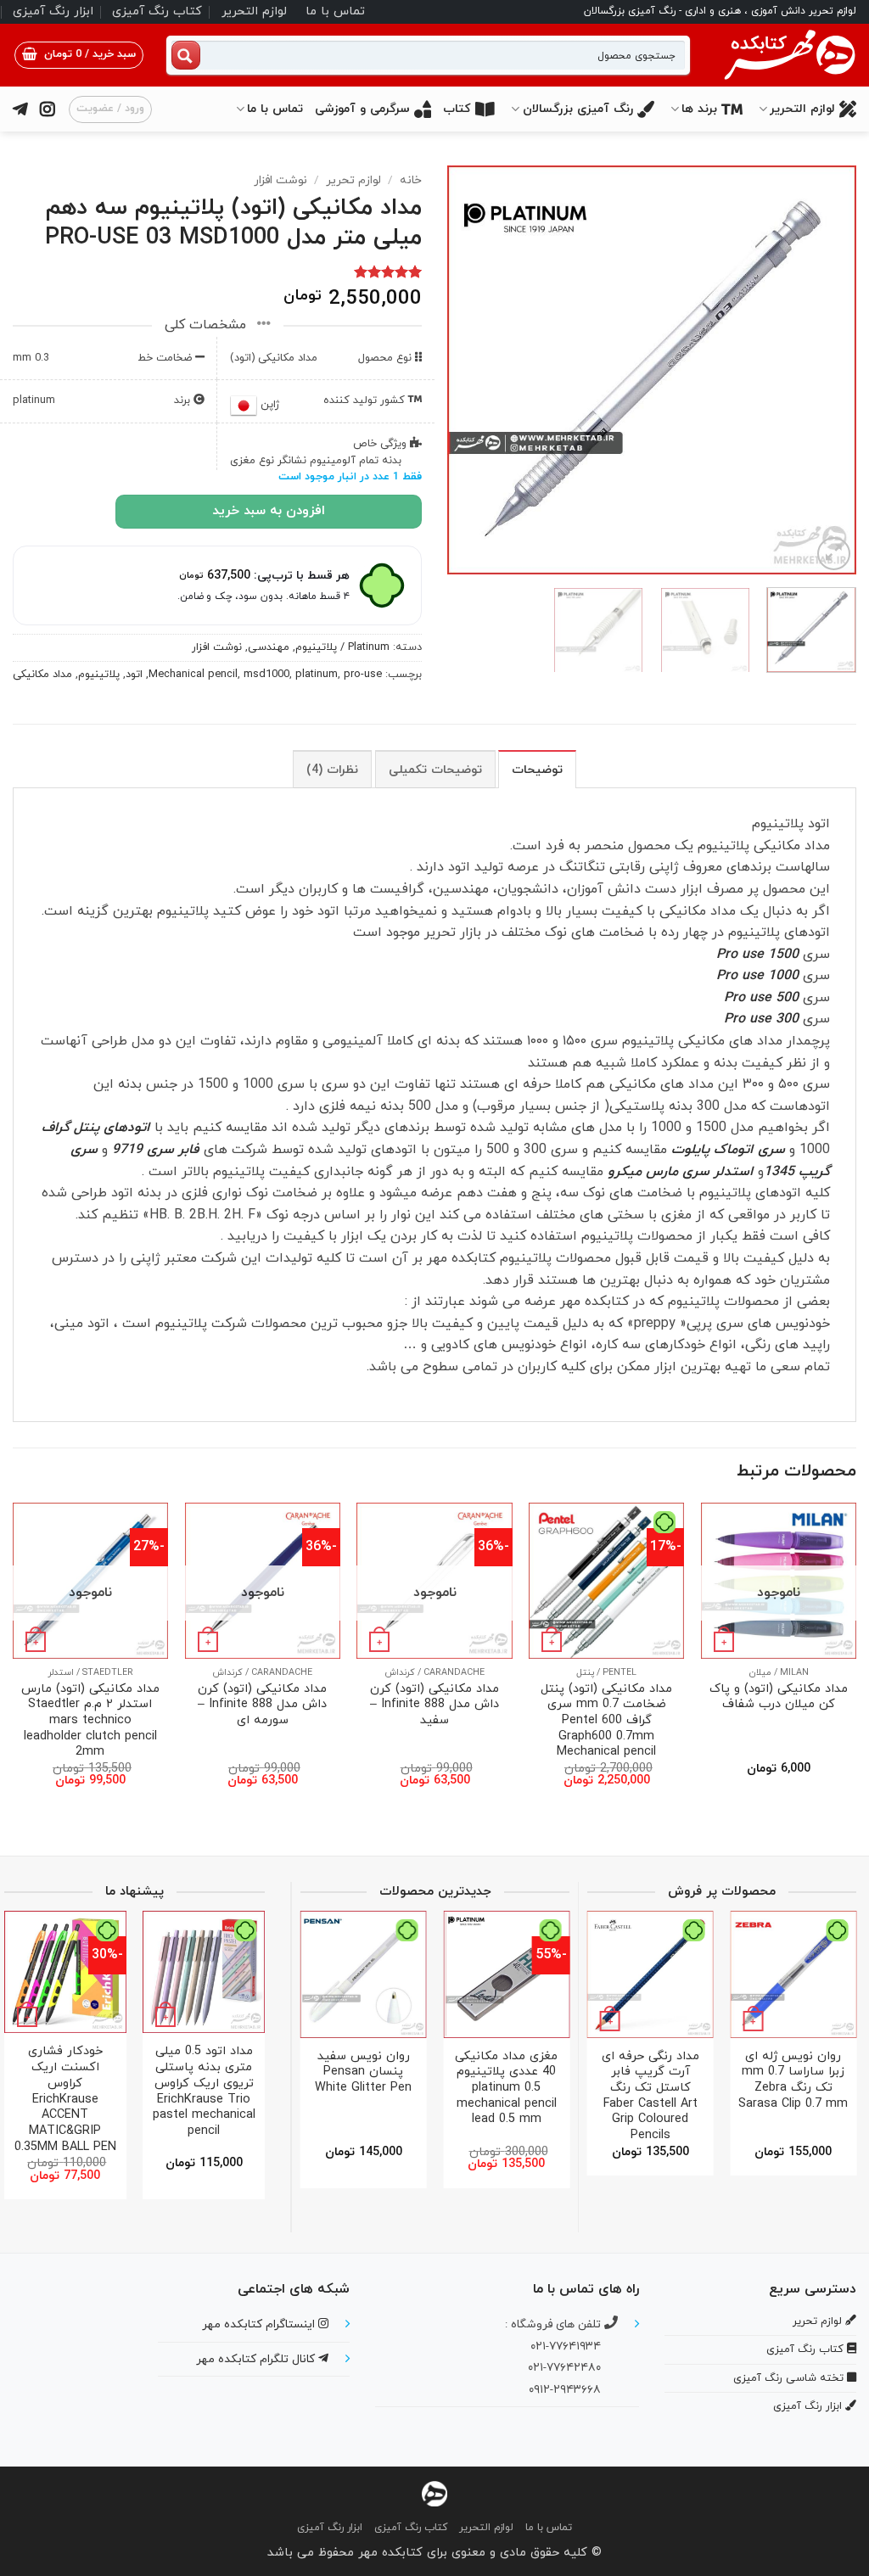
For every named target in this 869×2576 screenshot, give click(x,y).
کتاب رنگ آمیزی (157, 11)
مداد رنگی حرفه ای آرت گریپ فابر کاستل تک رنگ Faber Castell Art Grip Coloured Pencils (650, 2097)
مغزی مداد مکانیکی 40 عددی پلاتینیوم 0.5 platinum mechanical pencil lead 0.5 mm (506, 2089)
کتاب (457, 109)
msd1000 (266, 675)
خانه (411, 180)
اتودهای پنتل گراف (96, 1128)
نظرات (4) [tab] (332, 770)
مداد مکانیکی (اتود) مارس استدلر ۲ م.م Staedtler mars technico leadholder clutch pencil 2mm (90, 1722)
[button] (79, 55)
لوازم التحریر (254, 11)
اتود (134, 675)
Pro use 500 (761, 998)
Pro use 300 (761, 1019)
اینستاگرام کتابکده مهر (260, 2324)
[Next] (464, 370)
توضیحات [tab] (537, 770)
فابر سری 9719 (156, 1150)
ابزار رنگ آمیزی (53, 11)
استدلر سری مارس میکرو (678, 1172)
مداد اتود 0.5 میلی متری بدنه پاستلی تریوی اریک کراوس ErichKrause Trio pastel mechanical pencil (204, 2092)
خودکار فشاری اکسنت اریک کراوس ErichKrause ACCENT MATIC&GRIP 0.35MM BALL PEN (65, 2100)
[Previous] (827, 370)
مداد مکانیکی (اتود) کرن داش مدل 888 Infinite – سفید (434, 1705)
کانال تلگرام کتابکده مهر (257, 2359)
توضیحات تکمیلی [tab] (435, 770)
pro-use (363, 675)
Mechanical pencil (193, 675)
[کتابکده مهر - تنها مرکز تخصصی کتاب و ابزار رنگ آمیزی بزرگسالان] (434, 2493)
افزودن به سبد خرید (269, 511)
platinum (317, 675)
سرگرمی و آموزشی (362, 109)
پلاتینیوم (99, 675)
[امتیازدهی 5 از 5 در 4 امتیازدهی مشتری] (217, 272)
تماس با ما (335, 11)
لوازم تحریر (353, 180)
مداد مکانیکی (42, 675)
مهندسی (269, 647)
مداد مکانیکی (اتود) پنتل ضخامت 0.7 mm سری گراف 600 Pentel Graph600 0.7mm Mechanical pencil (606, 1722)
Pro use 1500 (757, 955)
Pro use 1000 (757, 976)
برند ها (699, 109)
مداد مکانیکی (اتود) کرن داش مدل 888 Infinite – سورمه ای (262, 1705)
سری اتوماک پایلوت (728, 1150)
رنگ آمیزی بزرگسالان (578, 109)
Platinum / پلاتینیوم (342, 647)
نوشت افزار (280, 180)
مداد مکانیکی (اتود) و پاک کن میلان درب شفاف (779, 1697)
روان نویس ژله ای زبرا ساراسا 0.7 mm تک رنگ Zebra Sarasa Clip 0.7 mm (793, 2081)
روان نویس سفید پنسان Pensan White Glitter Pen (363, 2073)
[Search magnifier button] (186, 55)
